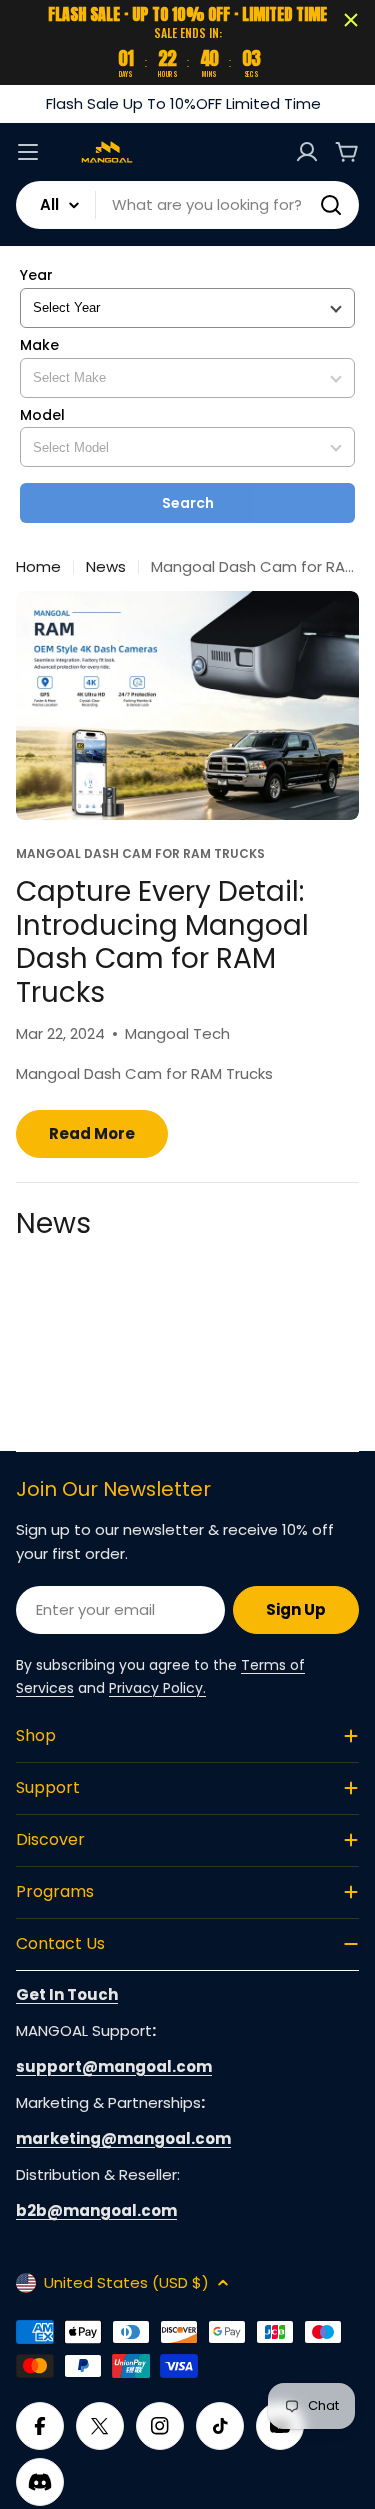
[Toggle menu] (28, 152)
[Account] (307, 152)
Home (38, 566)
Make (39, 345)
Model (42, 415)
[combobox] (187, 205)
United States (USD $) (126, 2282)
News (106, 566)
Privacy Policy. (157, 1688)
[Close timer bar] (351, 20)
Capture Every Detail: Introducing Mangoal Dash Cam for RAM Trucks (162, 942)
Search (188, 503)
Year (36, 275)
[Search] (331, 205)
